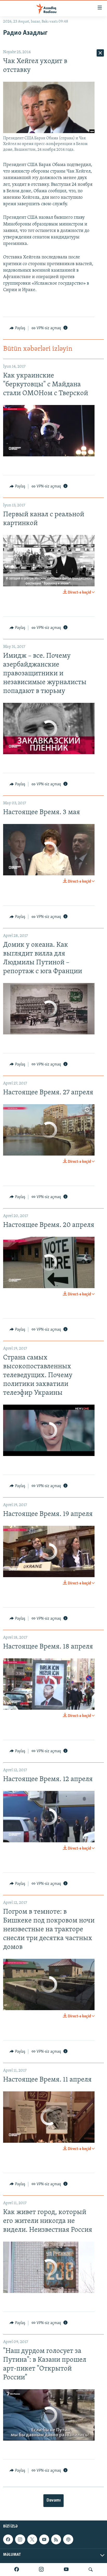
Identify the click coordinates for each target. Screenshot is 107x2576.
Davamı (53, 2501)
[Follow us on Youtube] (44, 2539)
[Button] (17, 328)
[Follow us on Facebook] (8, 2539)
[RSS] (56, 2539)
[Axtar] (91, 2570)
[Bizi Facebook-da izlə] (17, 2570)
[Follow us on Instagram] (20, 2539)
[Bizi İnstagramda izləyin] (41, 2570)
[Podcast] (68, 2539)
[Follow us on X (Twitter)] (32, 2539)
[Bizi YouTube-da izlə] (66, 2570)
